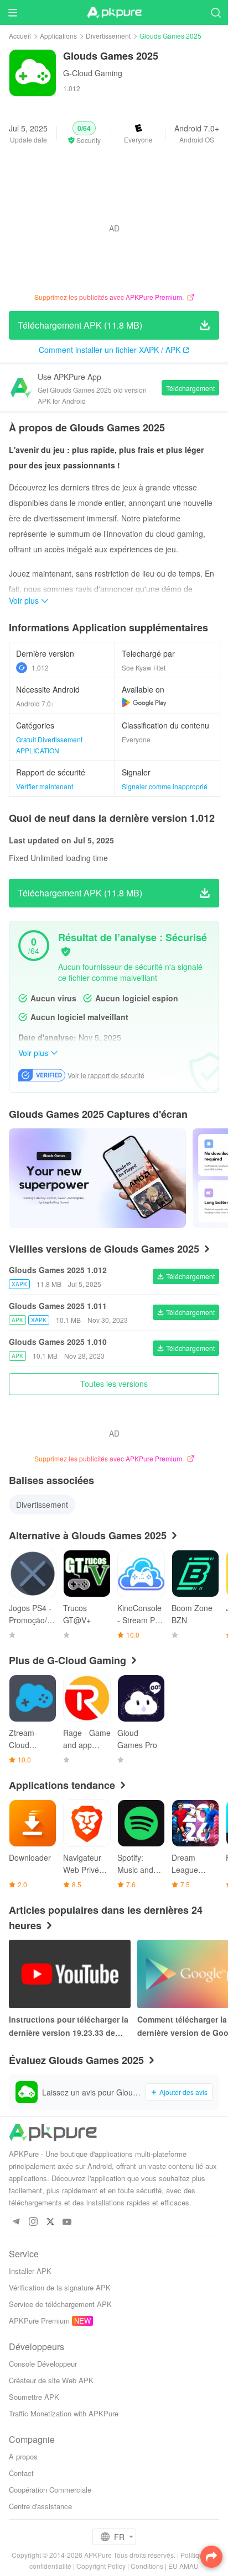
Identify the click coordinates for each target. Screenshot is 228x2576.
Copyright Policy (101, 2566)
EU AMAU (183, 2566)
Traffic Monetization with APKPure (64, 2413)
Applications (58, 36)
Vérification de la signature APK (60, 2287)
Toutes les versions (114, 1384)
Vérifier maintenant (45, 786)
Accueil (20, 36)
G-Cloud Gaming (93, 73)
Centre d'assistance (40, 2506)
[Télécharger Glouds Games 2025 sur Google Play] (144, 703)
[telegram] (16, 2222)
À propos (23, 2456)
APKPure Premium (39, 2321)
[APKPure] (114, 13)
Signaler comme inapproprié (165, 786)
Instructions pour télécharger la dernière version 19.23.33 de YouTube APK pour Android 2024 (69, 2026)
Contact (21, 2473)
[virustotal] (66, 952)
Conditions (147, 2566)
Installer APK (30, 2271)
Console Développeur (43, 2364)
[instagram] (33, 2222)
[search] (216, 12)
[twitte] (50, 2222)
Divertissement (108, 36)
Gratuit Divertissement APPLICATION (49, 745)
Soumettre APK (34, 2397)
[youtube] (67, 2222)
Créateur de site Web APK (51, 2380)
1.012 (40, 667)
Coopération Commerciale (50, 2490)
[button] (84, 133)
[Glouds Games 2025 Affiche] (97, 1178)
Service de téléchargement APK (60, 2304)
